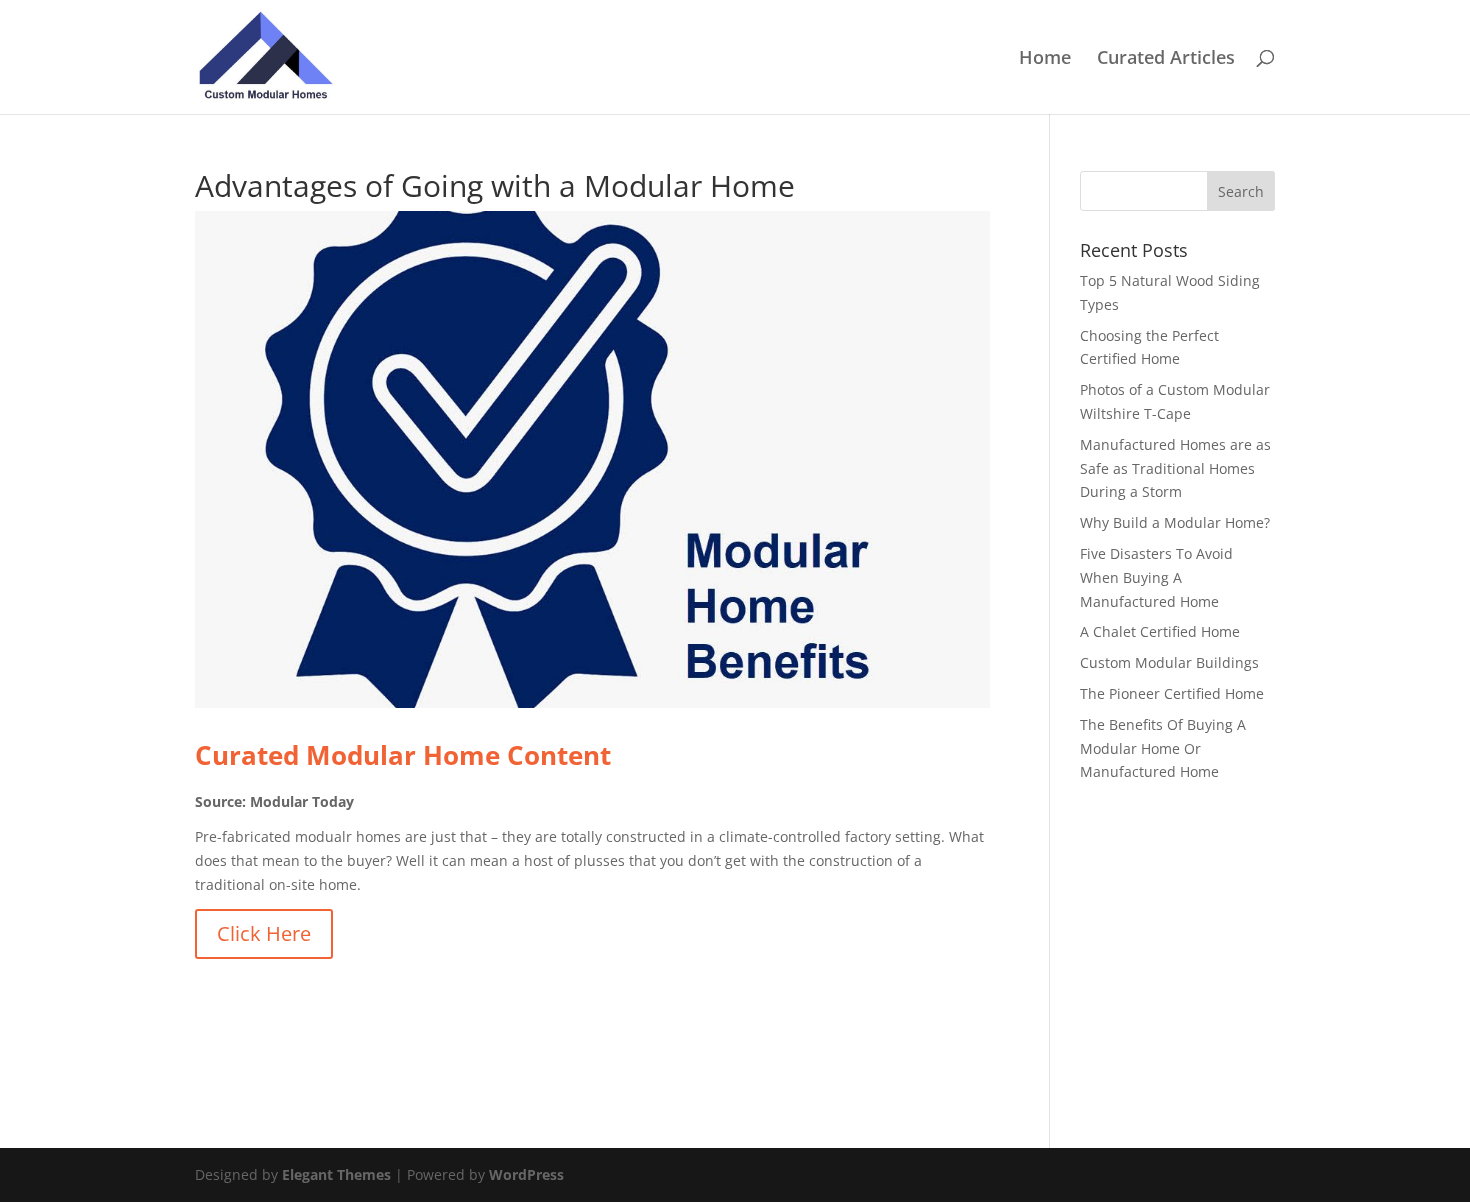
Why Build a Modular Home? (1175, 522)
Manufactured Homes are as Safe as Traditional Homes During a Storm (1175, 468)
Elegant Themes (336, 1174)
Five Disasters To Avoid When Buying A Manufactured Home (1156, 577)
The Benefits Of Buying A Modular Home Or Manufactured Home (1163, 748)
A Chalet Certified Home (1160, 631)
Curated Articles (1166, 59)
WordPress (526, 1174)
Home (1045, 59)
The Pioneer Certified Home (1172, 693)
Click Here (264, 933)
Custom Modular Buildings (1169, 662)
